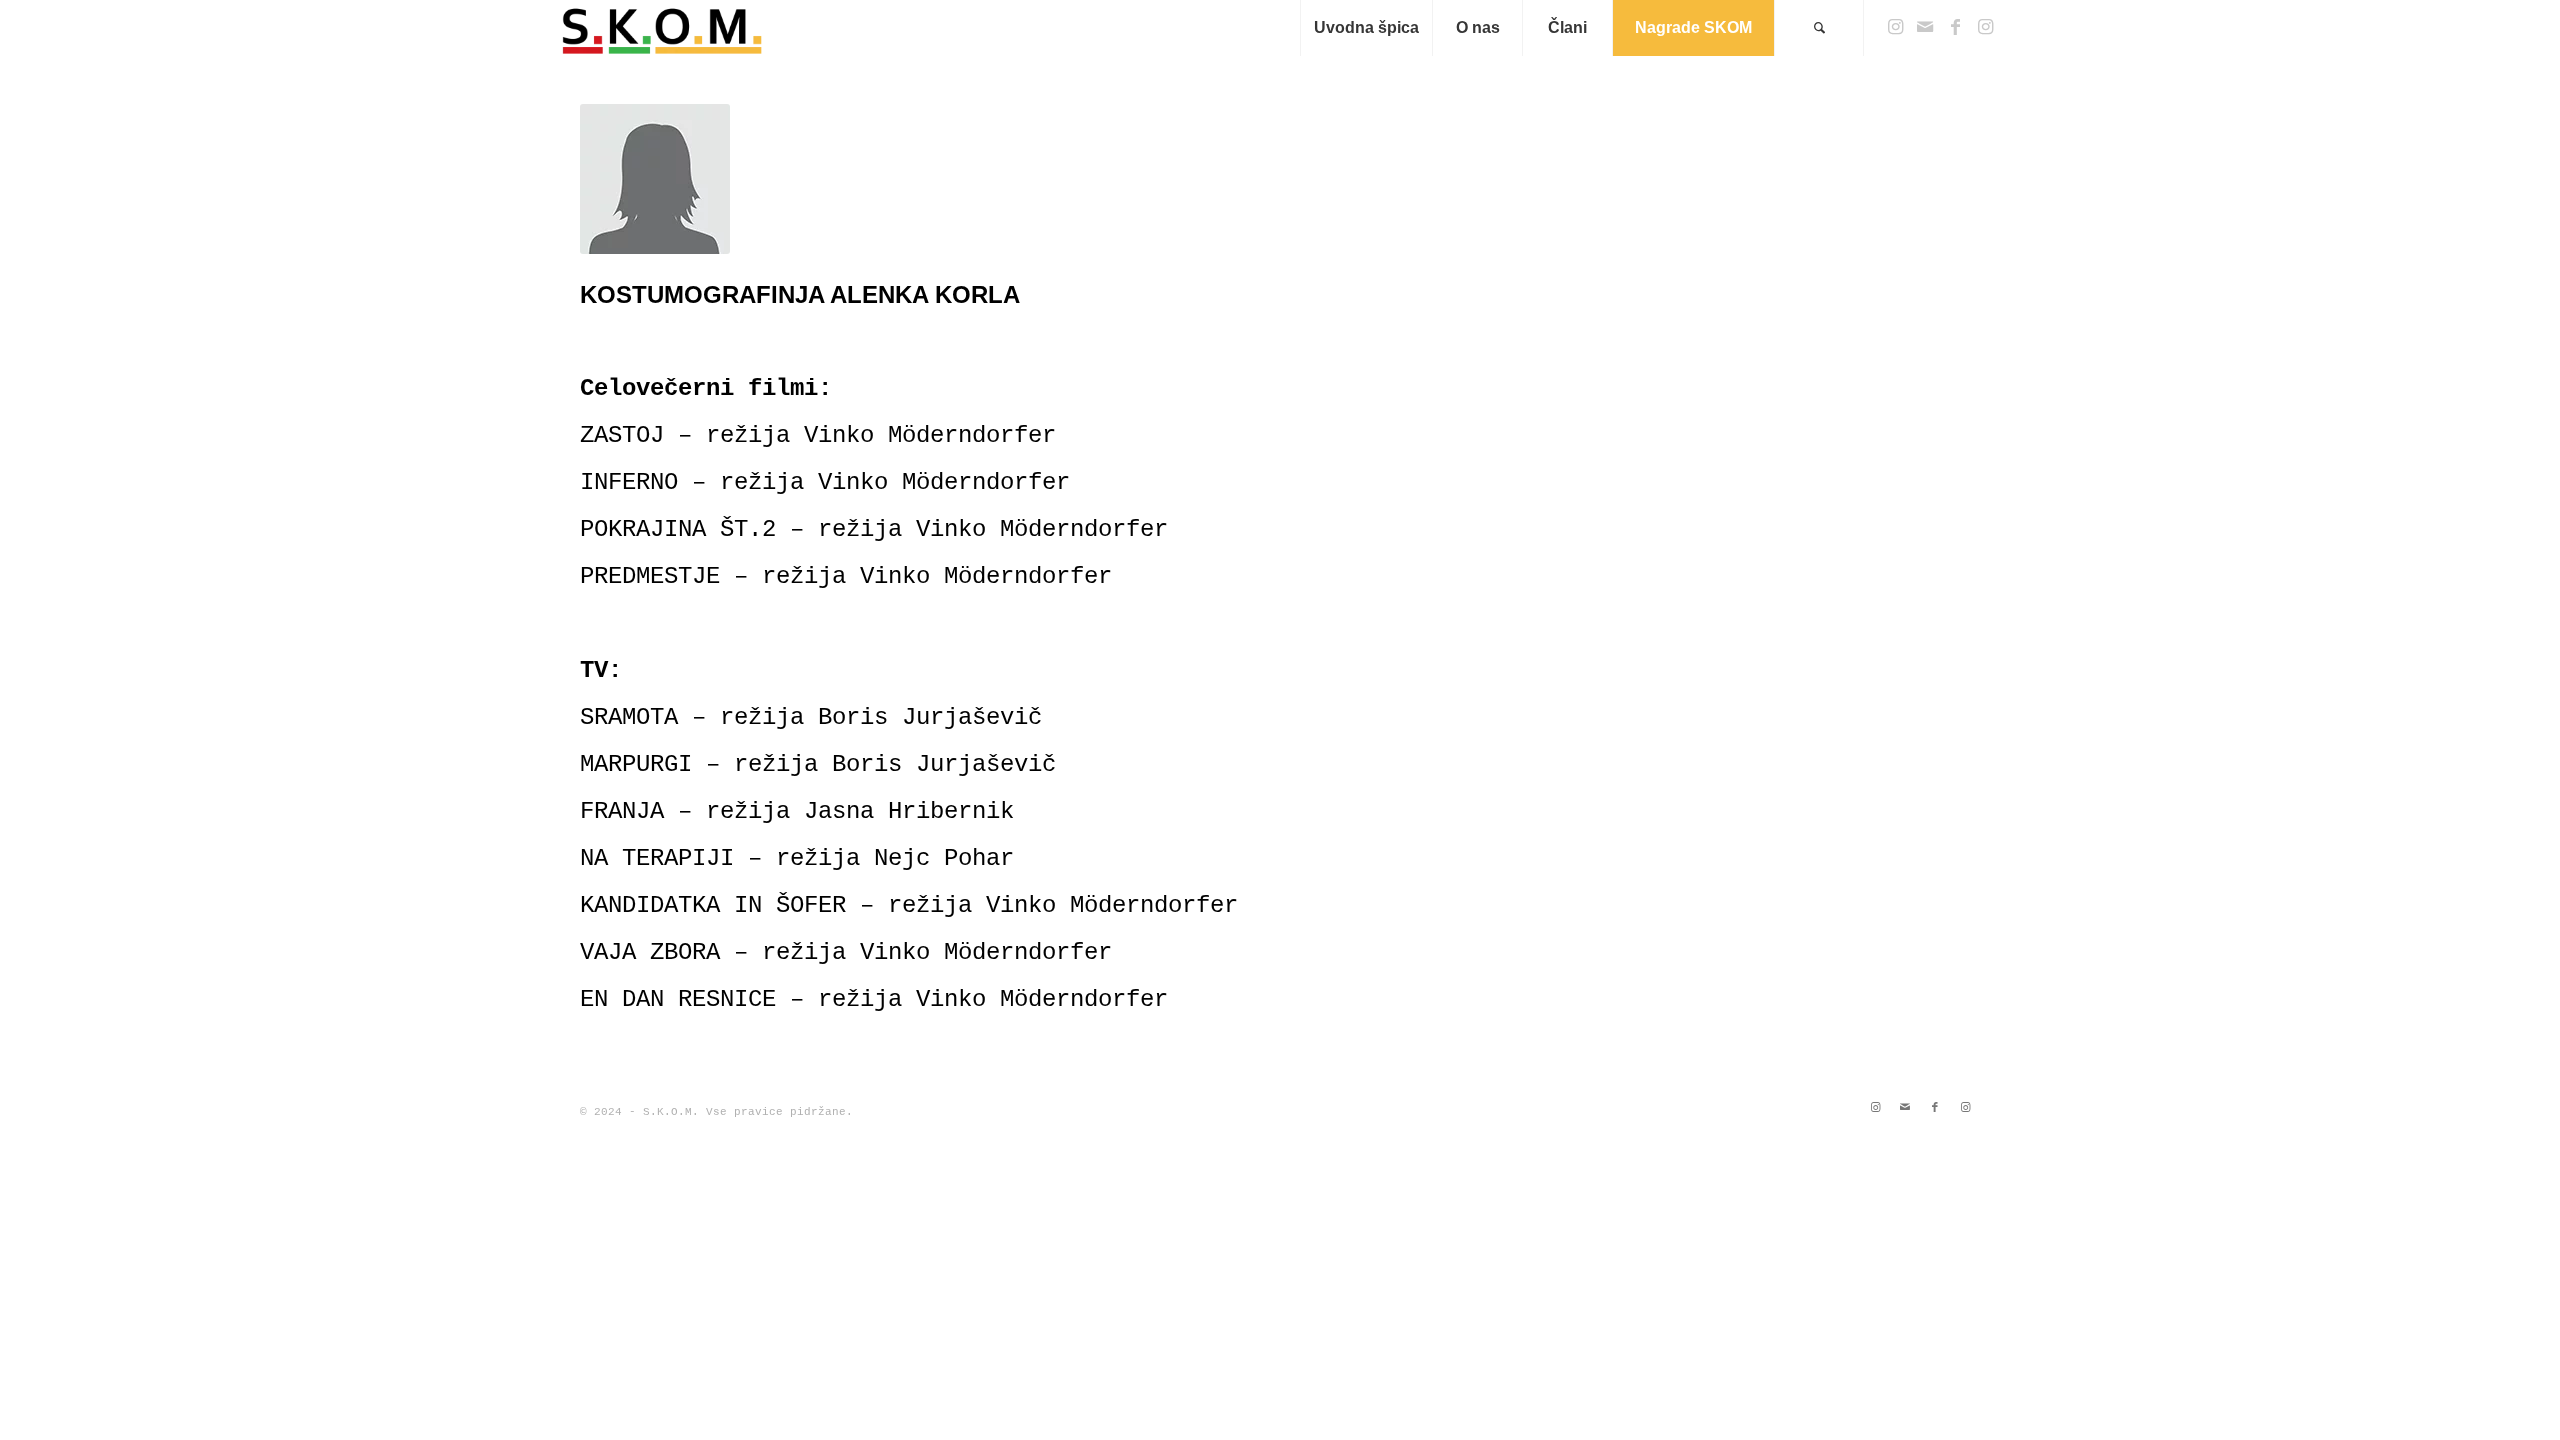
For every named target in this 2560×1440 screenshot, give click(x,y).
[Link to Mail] (1925, 27)
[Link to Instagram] (1895, 27)
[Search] (1819, 28)
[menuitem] (1366, 28)
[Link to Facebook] (1955, 27)
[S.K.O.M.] (662, 28)
